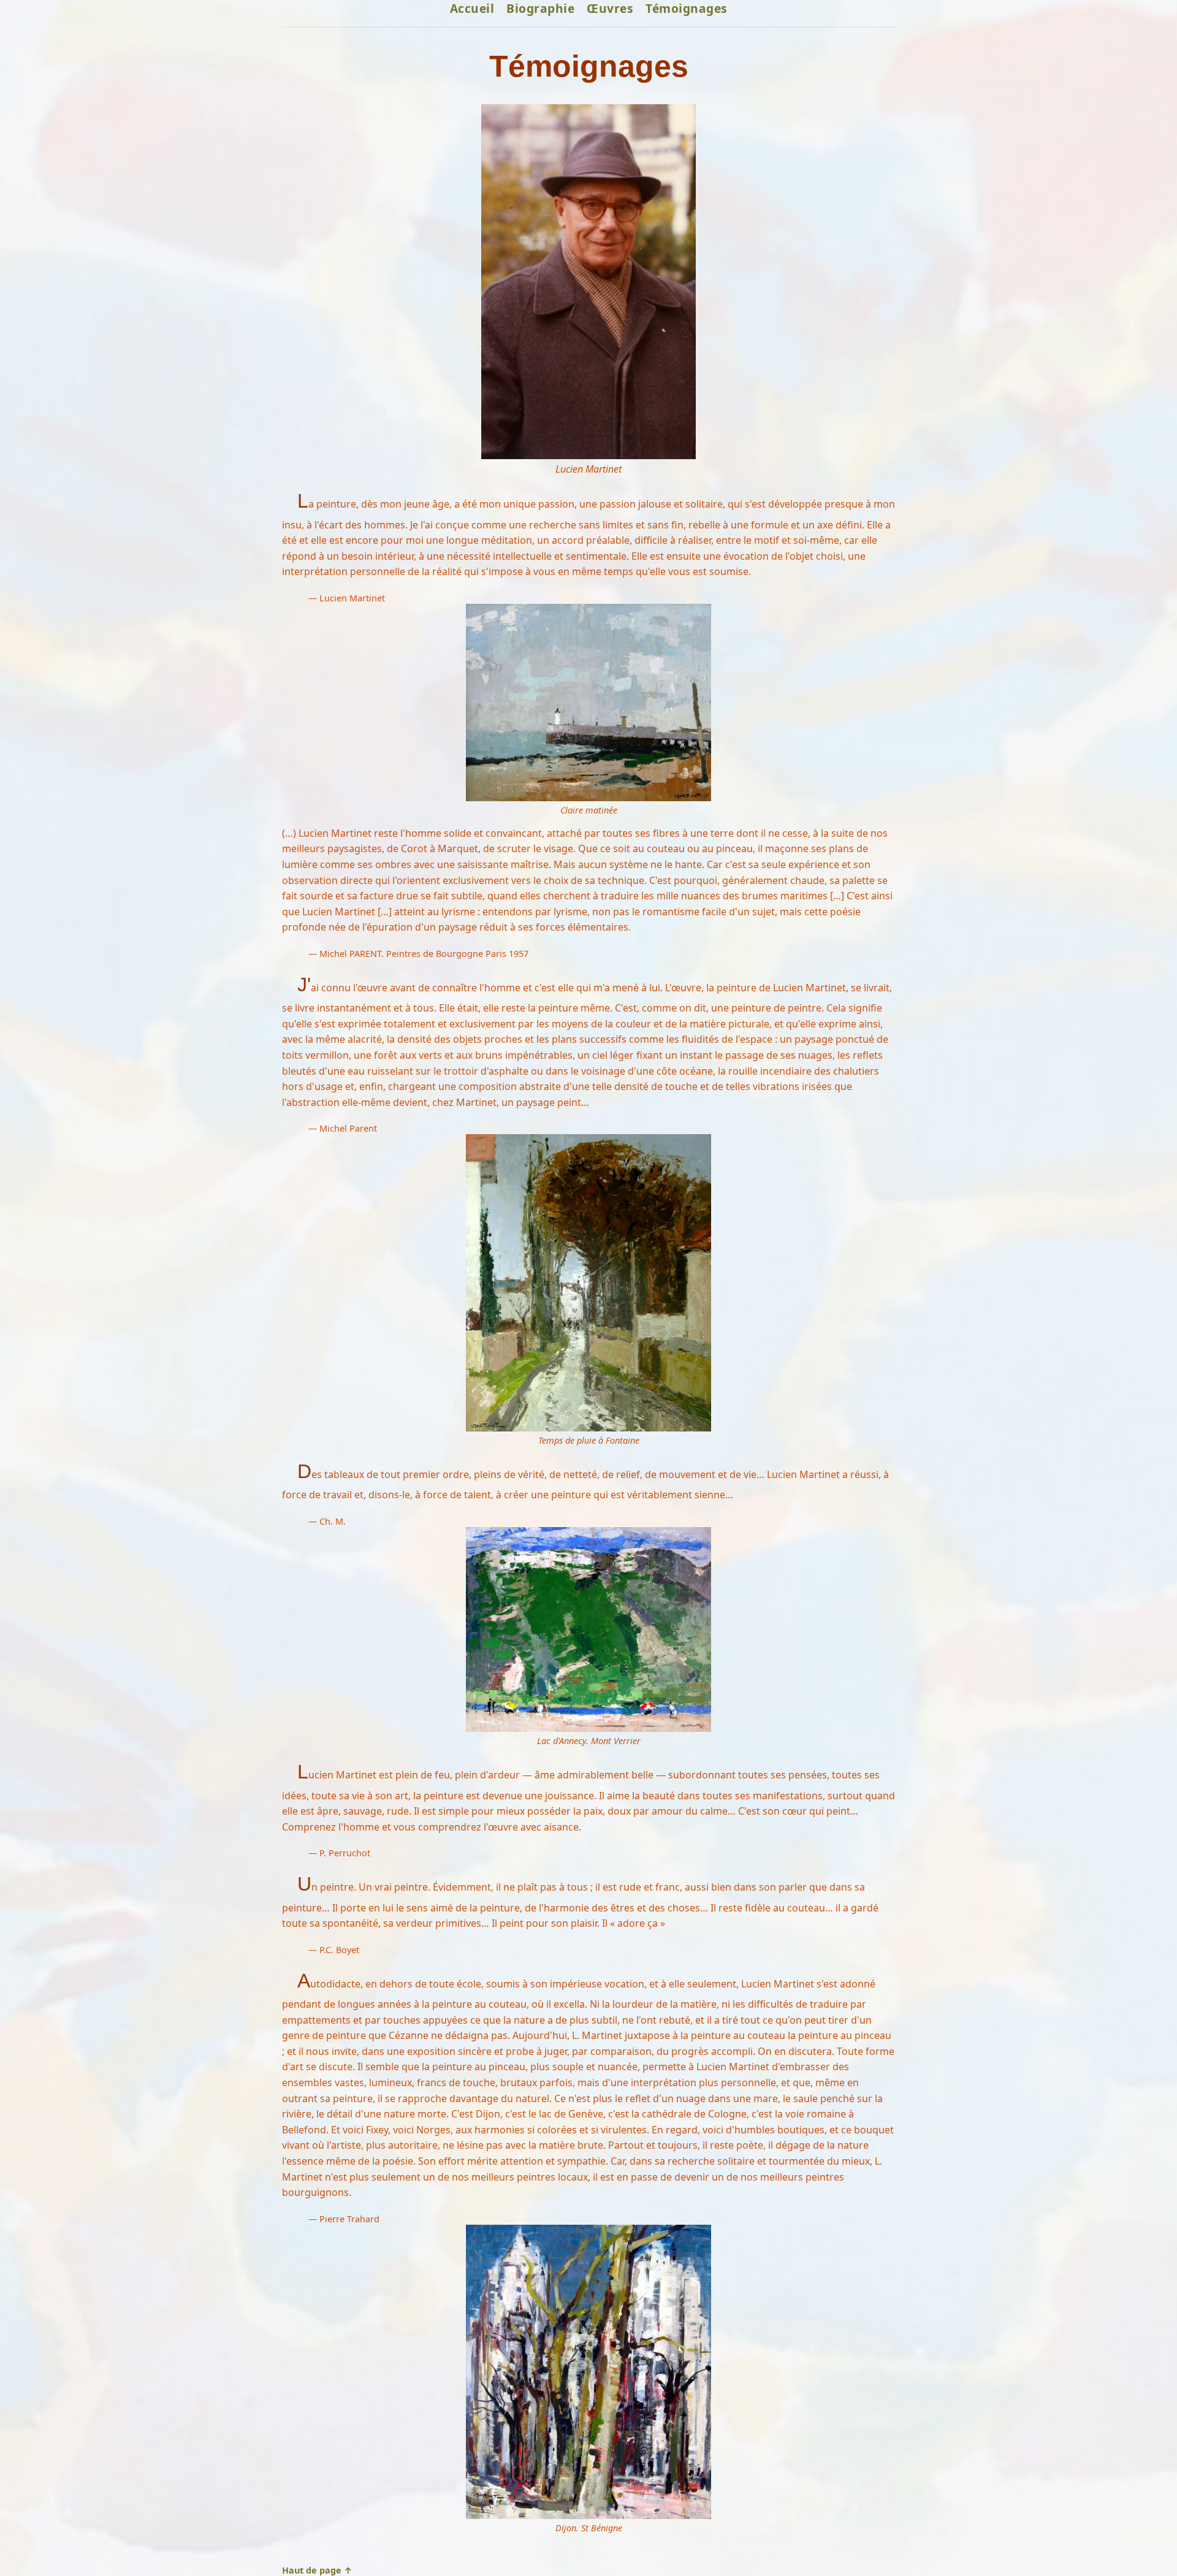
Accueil (472, 8)
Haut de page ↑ (317, 2570)
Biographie (540, 8)
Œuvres (610, 8)
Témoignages (687, 8)
